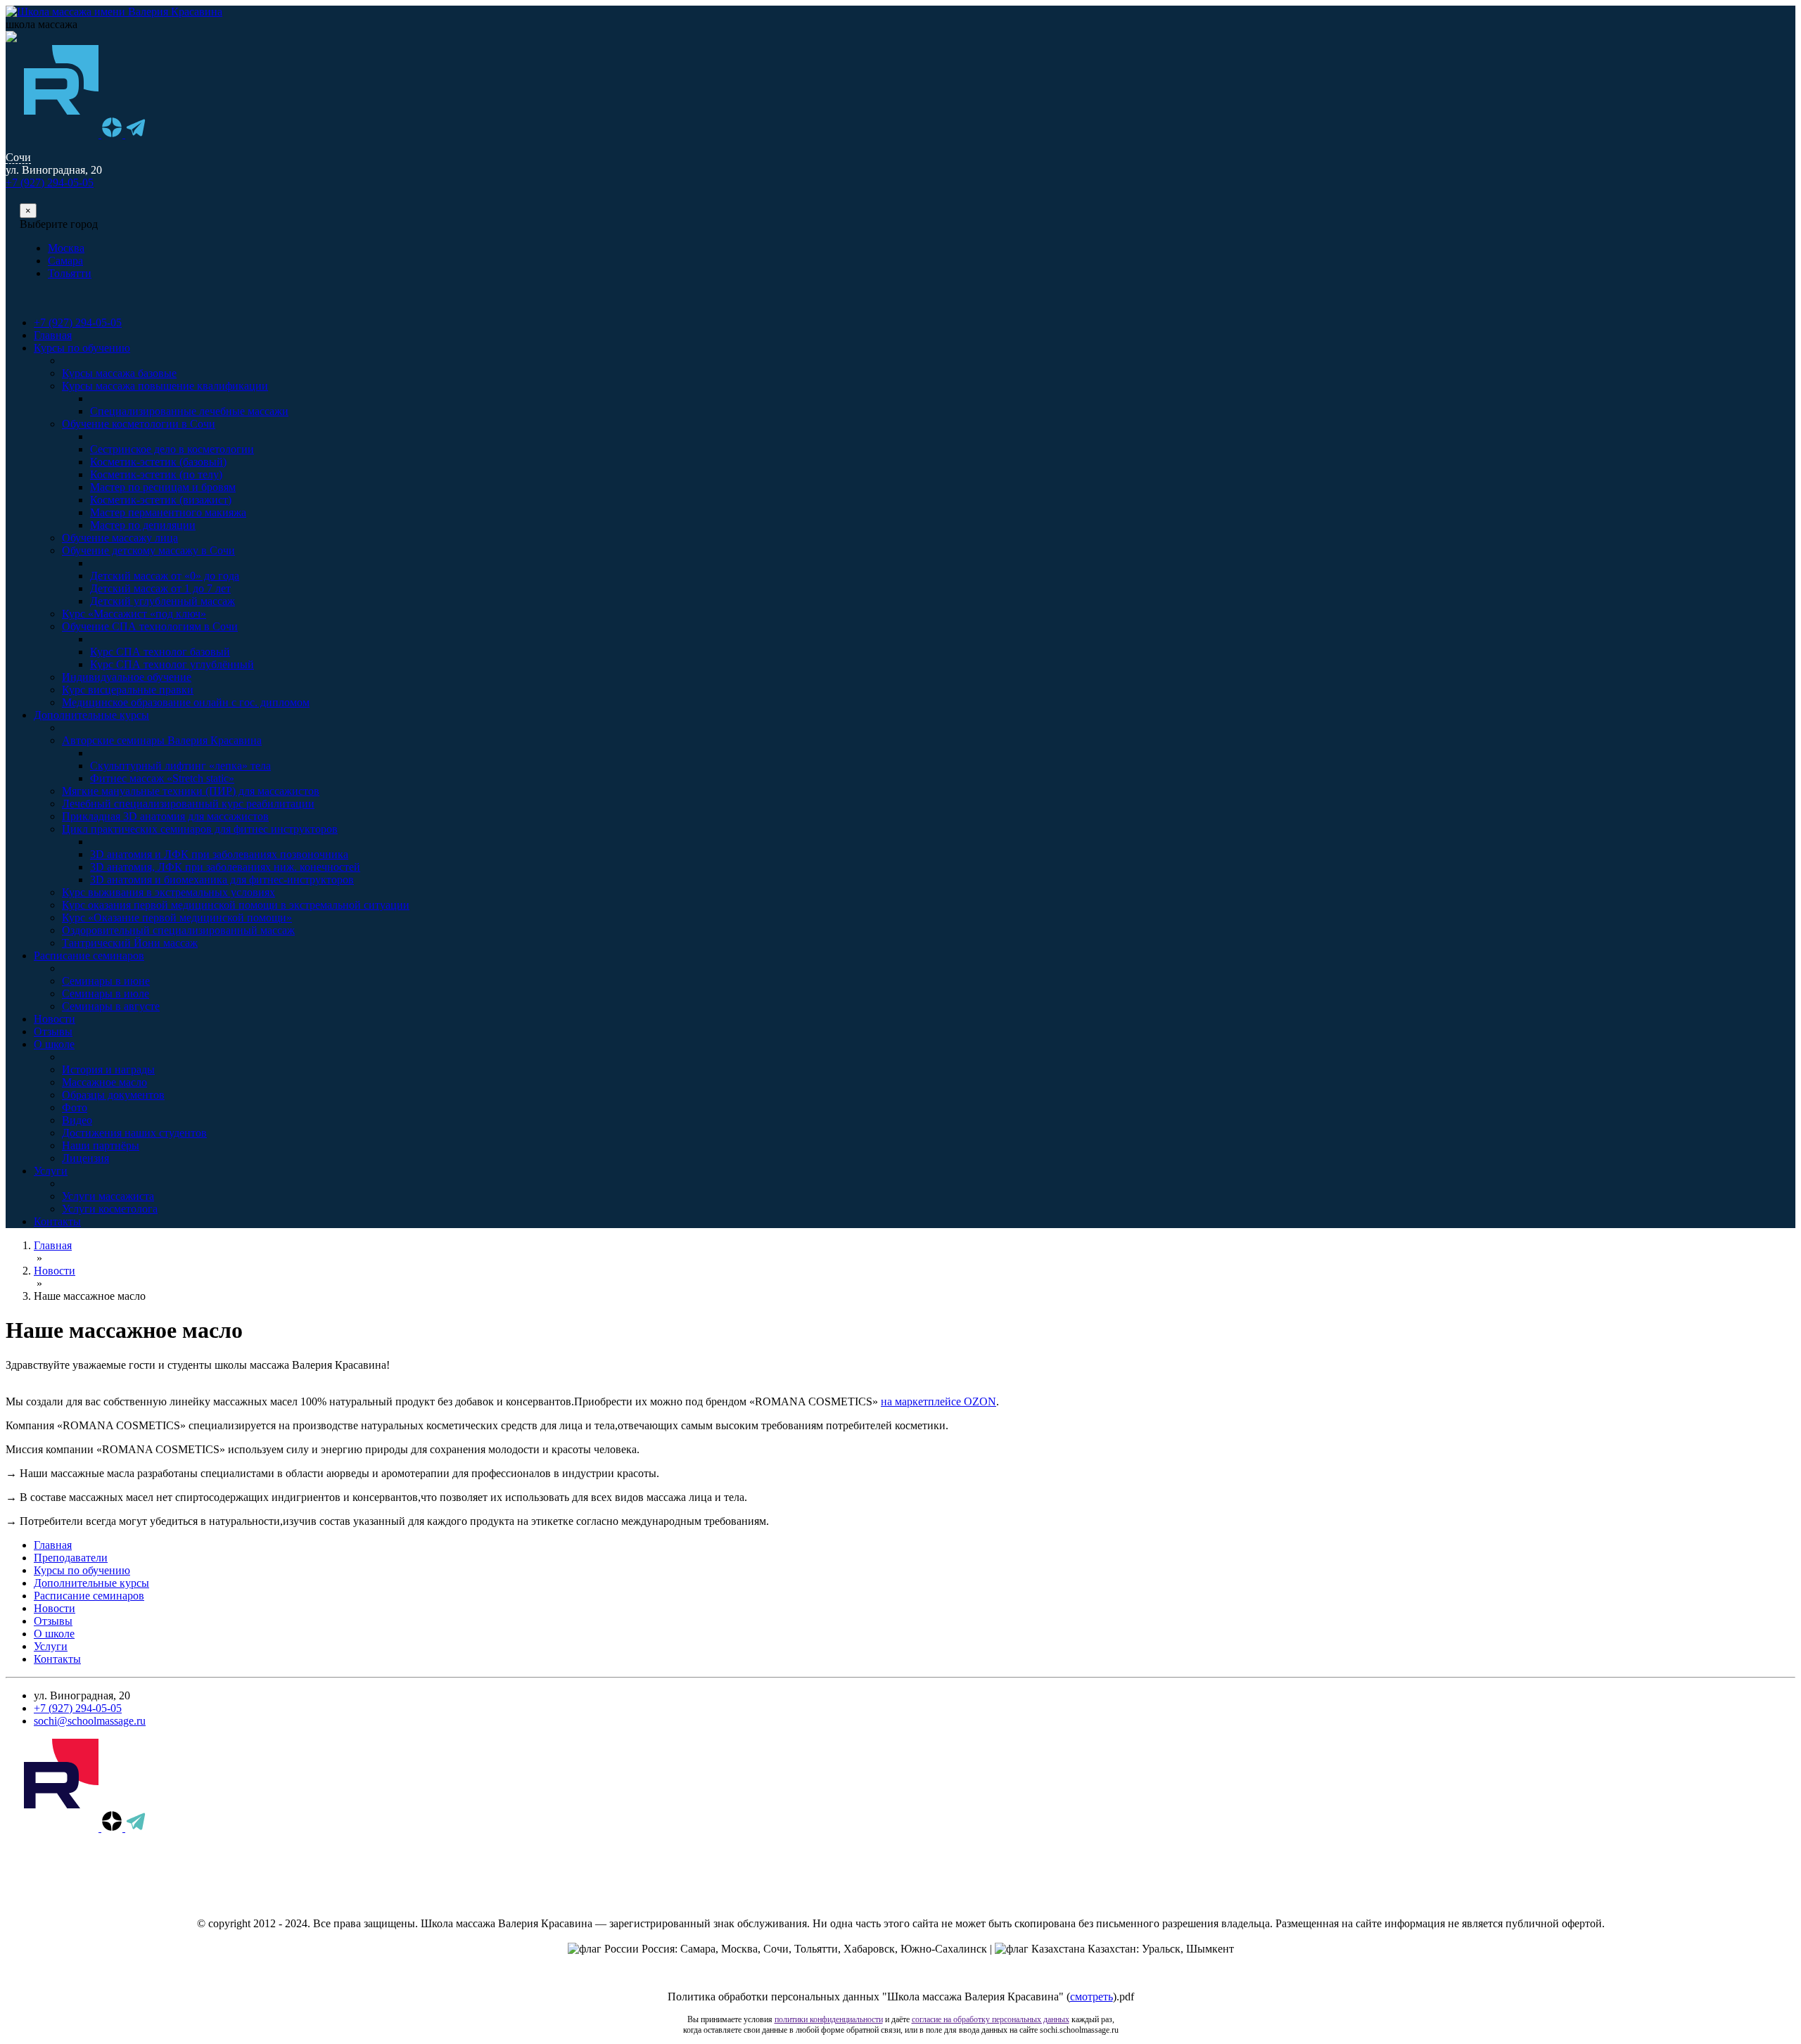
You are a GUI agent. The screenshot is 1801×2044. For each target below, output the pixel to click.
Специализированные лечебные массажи (189, 411)
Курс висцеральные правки (128, 690)
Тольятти (70, 273)
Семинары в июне (106, 981)
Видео (77, 1120)
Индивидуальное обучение (127, 677)
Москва (66, 248)
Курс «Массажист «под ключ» (134, 614)
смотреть (1092, 1997)
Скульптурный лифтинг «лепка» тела (180, 766)
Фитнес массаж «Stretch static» (162, 778)
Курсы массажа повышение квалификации (165, 386)
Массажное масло (104, 1082)
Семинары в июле (106, 994)
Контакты (57, 1221)
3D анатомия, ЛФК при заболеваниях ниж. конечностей (225, 867)
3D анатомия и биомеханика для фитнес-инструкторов (222, 880)
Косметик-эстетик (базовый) (158, 462)
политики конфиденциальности (829, 2019)
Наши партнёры (101, 1145)
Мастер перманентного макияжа (168, 512)
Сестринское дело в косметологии (172, 449)
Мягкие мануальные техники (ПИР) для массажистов (191, 791)
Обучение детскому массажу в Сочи (148, 550)
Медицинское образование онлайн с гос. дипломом (186, 702)
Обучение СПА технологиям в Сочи (150, 626)
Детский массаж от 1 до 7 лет (160, 588)
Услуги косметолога (110, 1209)
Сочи (18, 157)
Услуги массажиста (108, 1196)
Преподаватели (71, 1558)
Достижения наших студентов (134, 1133)
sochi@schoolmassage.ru (90, 1721)
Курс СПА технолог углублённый (172, 664)
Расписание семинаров (89, 956)
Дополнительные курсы (91, 715)
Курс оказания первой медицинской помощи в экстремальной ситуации (236, 905)
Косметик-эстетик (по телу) (156, 474)
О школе (54, 1044)
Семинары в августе (111, 1006)
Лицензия (85, 1158)
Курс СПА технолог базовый (160, 652)
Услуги (51, 1171)
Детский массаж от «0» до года (165, 576)
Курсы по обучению (82, 348)
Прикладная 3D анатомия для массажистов (165, 816)
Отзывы (53, 1031)
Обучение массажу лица (120, 538)
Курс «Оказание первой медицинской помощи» (177, 918)
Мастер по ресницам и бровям (163, 487)
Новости (55, 1019)
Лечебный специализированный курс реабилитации (188, 804)
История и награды (108, 1069)
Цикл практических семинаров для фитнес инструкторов (200, 829)
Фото (75, 1107)
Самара (65, 261)
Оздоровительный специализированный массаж (178, 930)
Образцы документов (113, 1095)
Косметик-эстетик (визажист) (161, 500)
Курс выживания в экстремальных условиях (168, 892)
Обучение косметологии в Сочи (139, 424)
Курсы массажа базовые (119, 373)
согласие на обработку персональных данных (991, 2019)
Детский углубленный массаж (163, 601)
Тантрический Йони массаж (130, 943)
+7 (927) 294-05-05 (50, 183)
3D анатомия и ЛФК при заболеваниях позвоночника (219, 854)
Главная (53, 335)
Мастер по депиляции (143, 525)
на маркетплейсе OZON (938, 1401)
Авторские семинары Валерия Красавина (162, 740)
